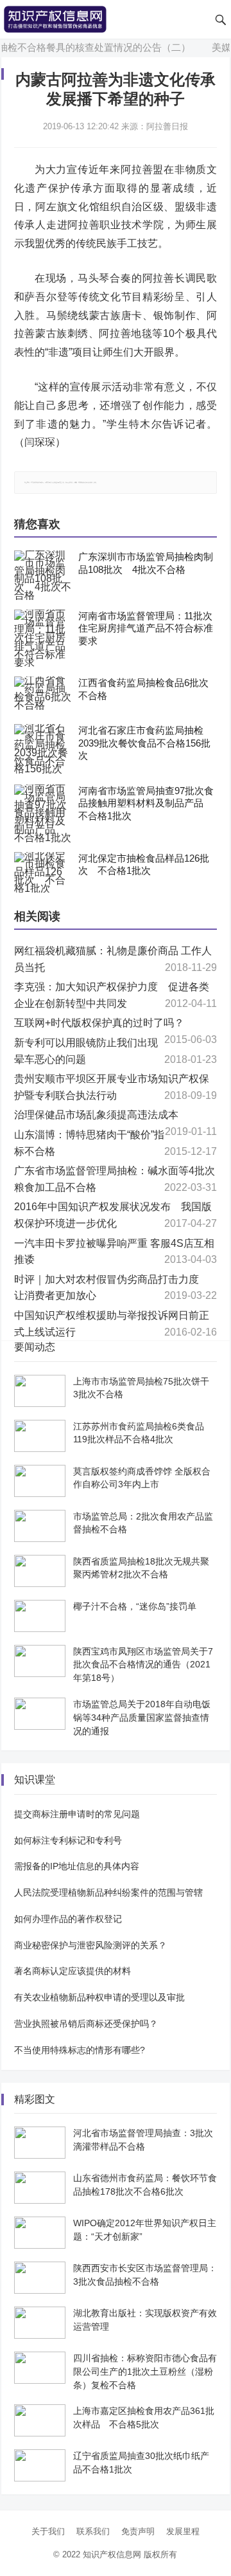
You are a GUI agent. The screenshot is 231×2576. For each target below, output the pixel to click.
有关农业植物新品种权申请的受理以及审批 (99, 1997)
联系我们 (93, 2531)
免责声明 (138, 2531)
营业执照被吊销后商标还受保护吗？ (86, 2024)
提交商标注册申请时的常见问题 (77, 1814)
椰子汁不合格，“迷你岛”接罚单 (135, 1606)
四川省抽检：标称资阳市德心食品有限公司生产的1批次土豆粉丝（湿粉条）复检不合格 (145, 2372)
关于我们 (48, 2531)
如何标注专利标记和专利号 (68, 1840)
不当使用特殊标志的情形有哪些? (80, 2050)
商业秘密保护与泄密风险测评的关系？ (90, 1945)
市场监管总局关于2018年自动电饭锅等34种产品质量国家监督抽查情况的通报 (142, 1718)
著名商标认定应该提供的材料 (73, 1971)
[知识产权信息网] (55, 18)
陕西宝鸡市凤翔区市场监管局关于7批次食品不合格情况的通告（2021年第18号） (143, 1665)
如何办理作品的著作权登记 (68, 1919)
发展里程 (183, 2531)
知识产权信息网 (112, 2554)
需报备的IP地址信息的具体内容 (77, 1866)
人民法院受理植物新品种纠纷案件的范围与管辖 (108, 1892)
